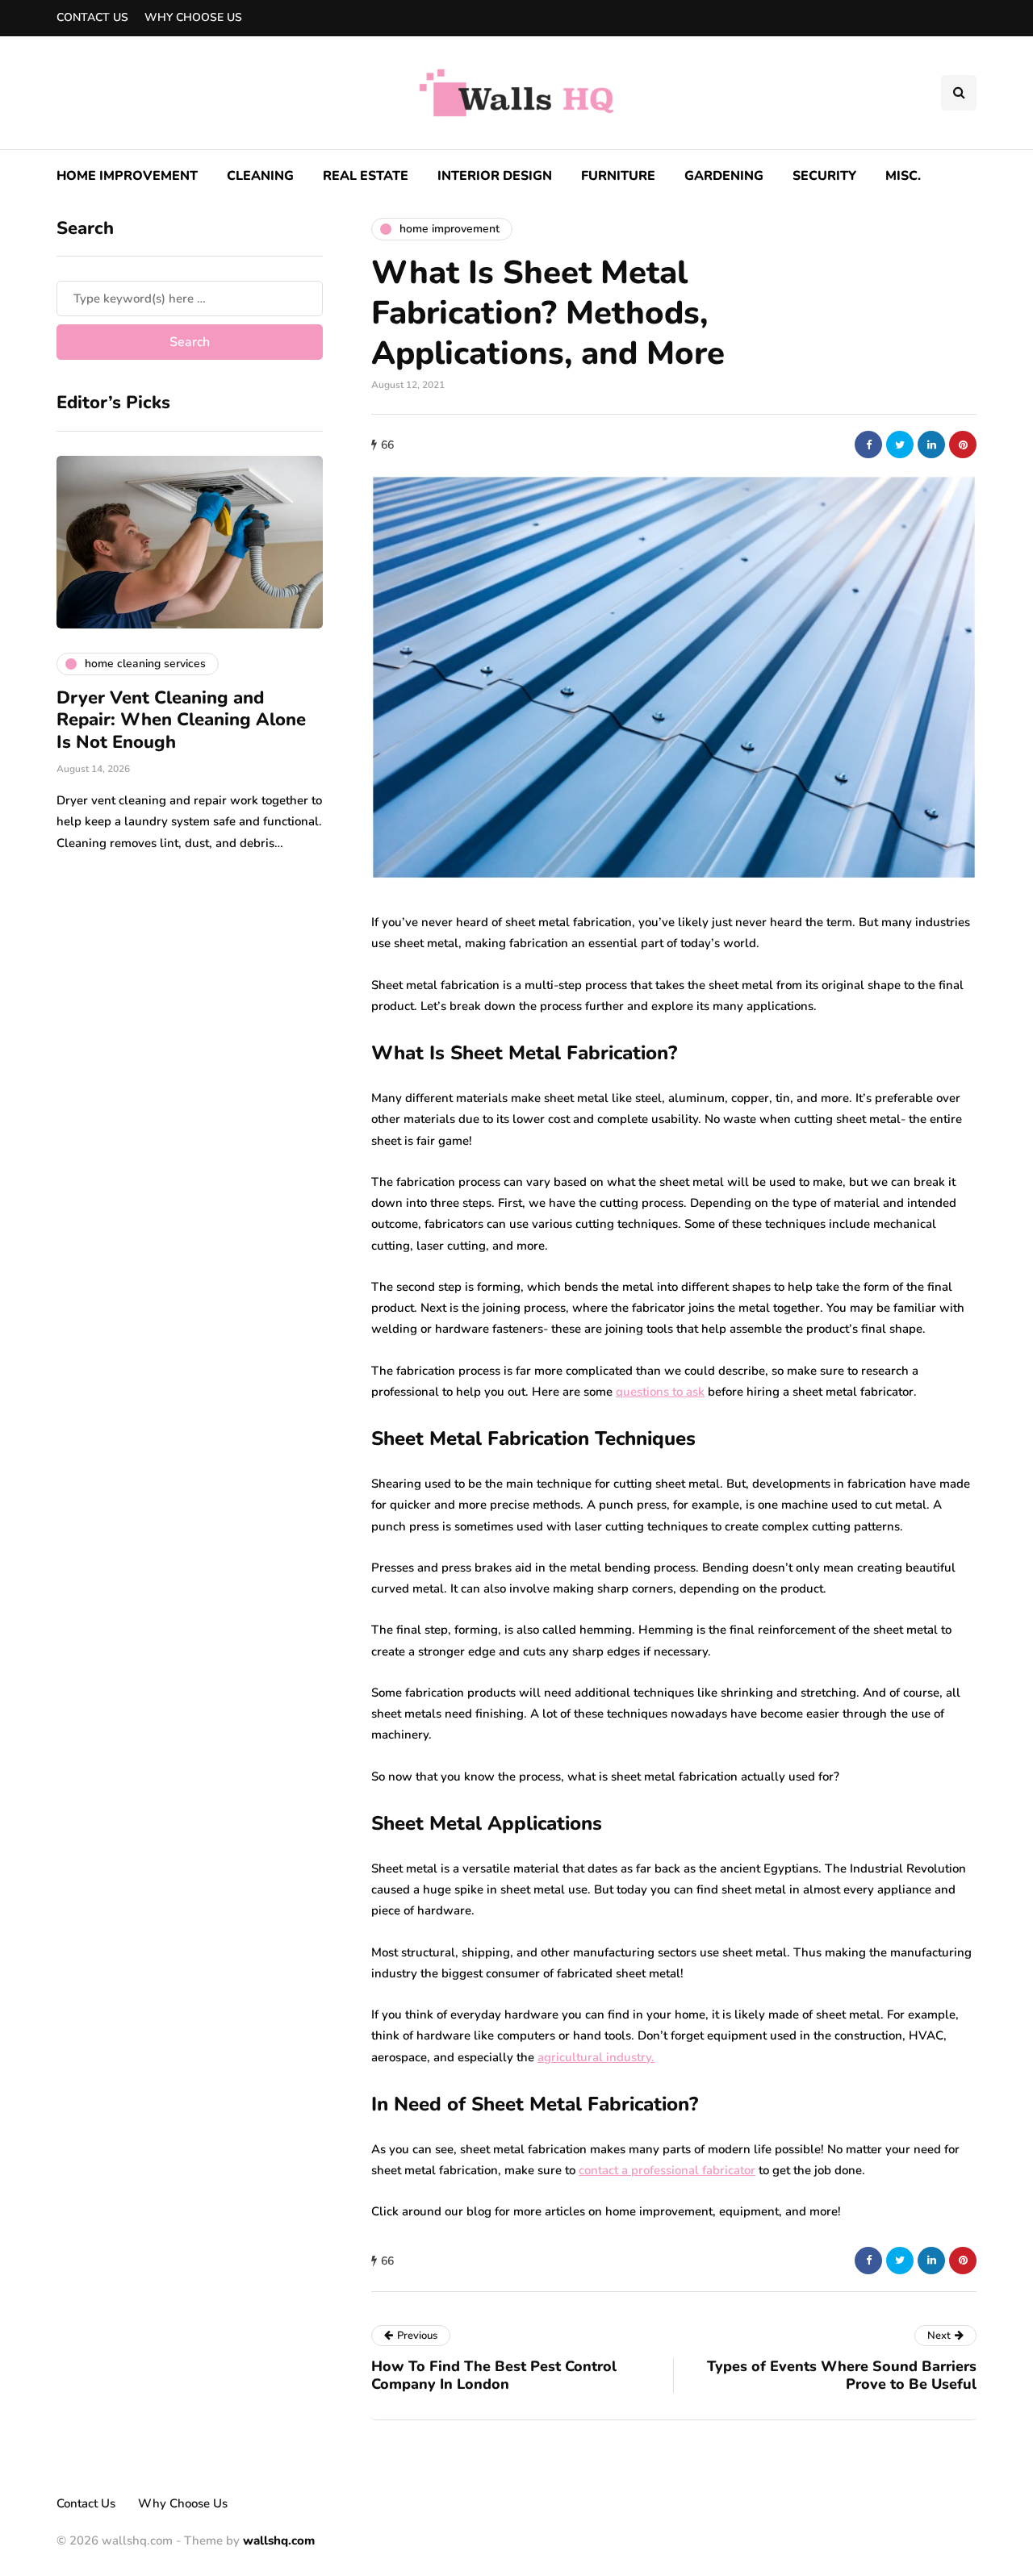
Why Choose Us (193, 17)
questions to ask (660, 1392)
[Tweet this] (900, 445)
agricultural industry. (596, 2057)
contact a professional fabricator (667, 2170)
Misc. (903, 176)
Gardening (724, 176)
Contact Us (92, 17)
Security (824, 176)
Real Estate (366, 176)
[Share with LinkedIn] (931, 445)
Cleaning (260, 176)
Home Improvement (127, 176)
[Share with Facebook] (868, 445)
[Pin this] (963, 445)
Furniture (618, 176)
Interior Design (495, 176)
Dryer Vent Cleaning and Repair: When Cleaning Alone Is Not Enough (181, 720)
